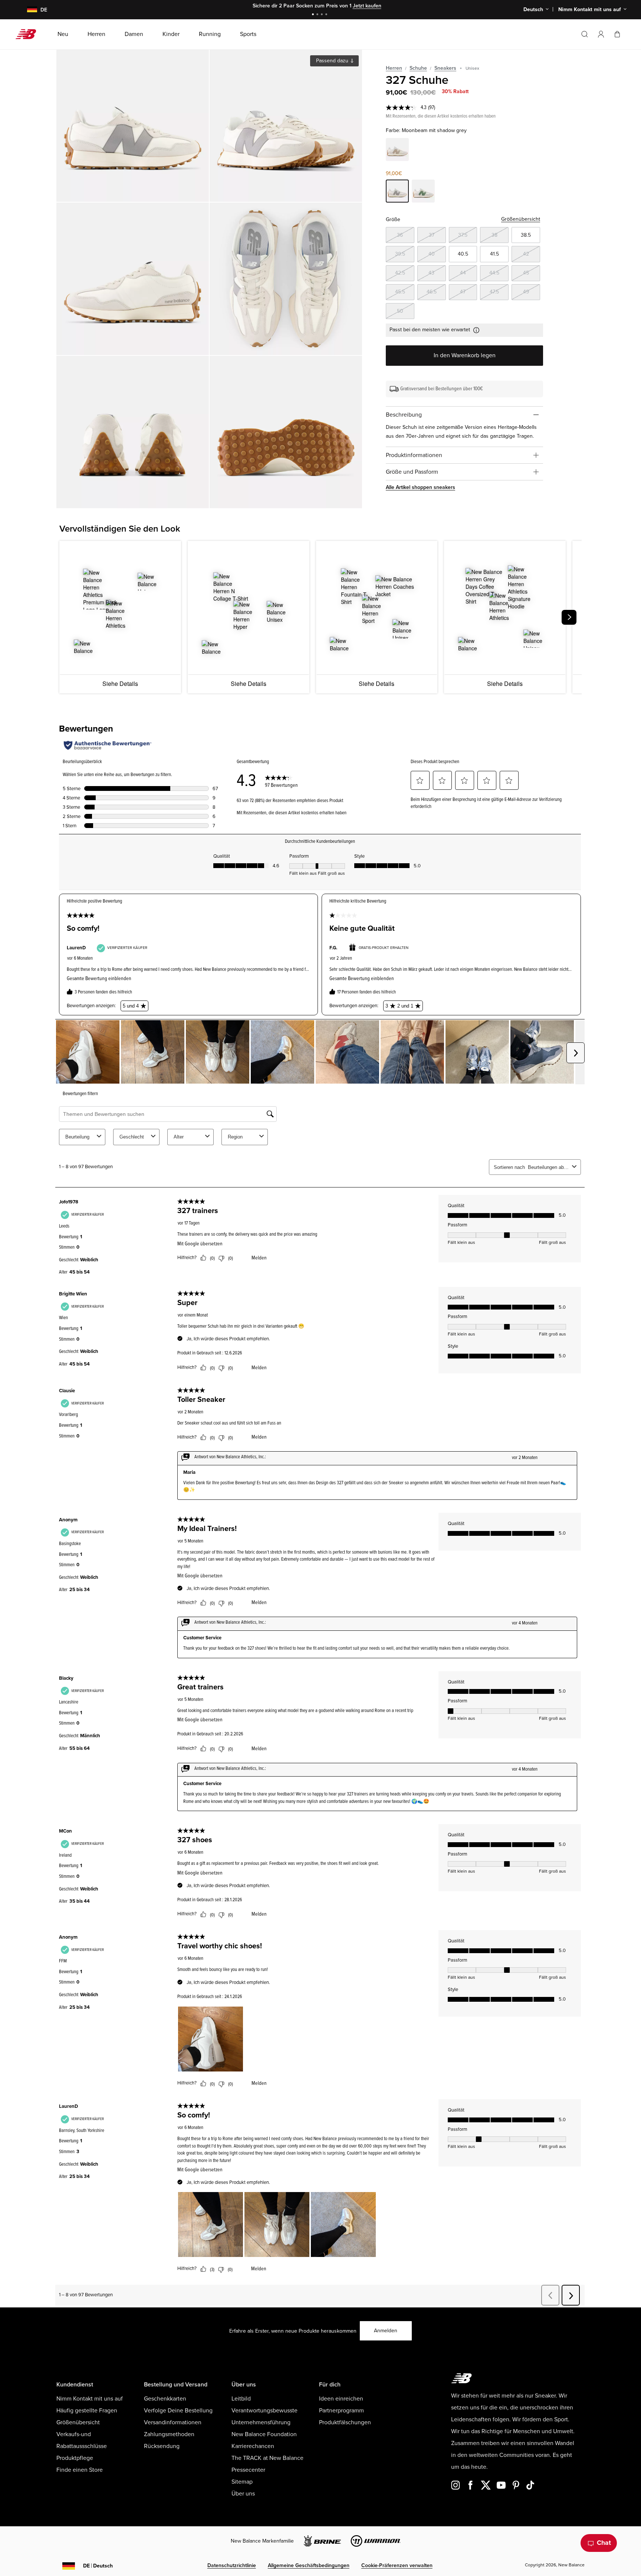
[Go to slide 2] (318, 15)
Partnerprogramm (341, 2411)
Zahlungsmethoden (169, 2434)
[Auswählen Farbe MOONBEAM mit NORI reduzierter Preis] (423, 192)
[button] (601, 34)
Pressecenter (248, 2470)
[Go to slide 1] (314, 15)
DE (98, 2566)
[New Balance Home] (29, 34)
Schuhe (418, 68)
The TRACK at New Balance (267, 2458)
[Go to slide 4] (327, 15)
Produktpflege (75, 2458)
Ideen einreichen (341, 2399)
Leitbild (241, 2399)
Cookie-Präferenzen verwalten (397, 2565)
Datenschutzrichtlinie (232, 2565)
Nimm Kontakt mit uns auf (90, 2399)
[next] (569, 617)
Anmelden (386, 2331)
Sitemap (242, 2482)
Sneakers (445, 68)
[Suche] (585, 34)
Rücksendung (162, 2446)
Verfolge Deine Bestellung (178, 2411)
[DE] (28, 10)
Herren (394, 68)
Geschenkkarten (165, 2399)
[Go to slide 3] (323, 15)
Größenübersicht (521, 219)
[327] (133, 126)
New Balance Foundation (264, 2434)
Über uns (243, 2494)
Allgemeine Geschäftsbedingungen (309, 2565)
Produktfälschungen (345, 2422)
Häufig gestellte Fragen (87, 2411)
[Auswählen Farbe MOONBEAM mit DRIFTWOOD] (397, 151)
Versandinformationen (173, 2422)
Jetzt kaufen (340, 6)
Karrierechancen (253, 2446)
